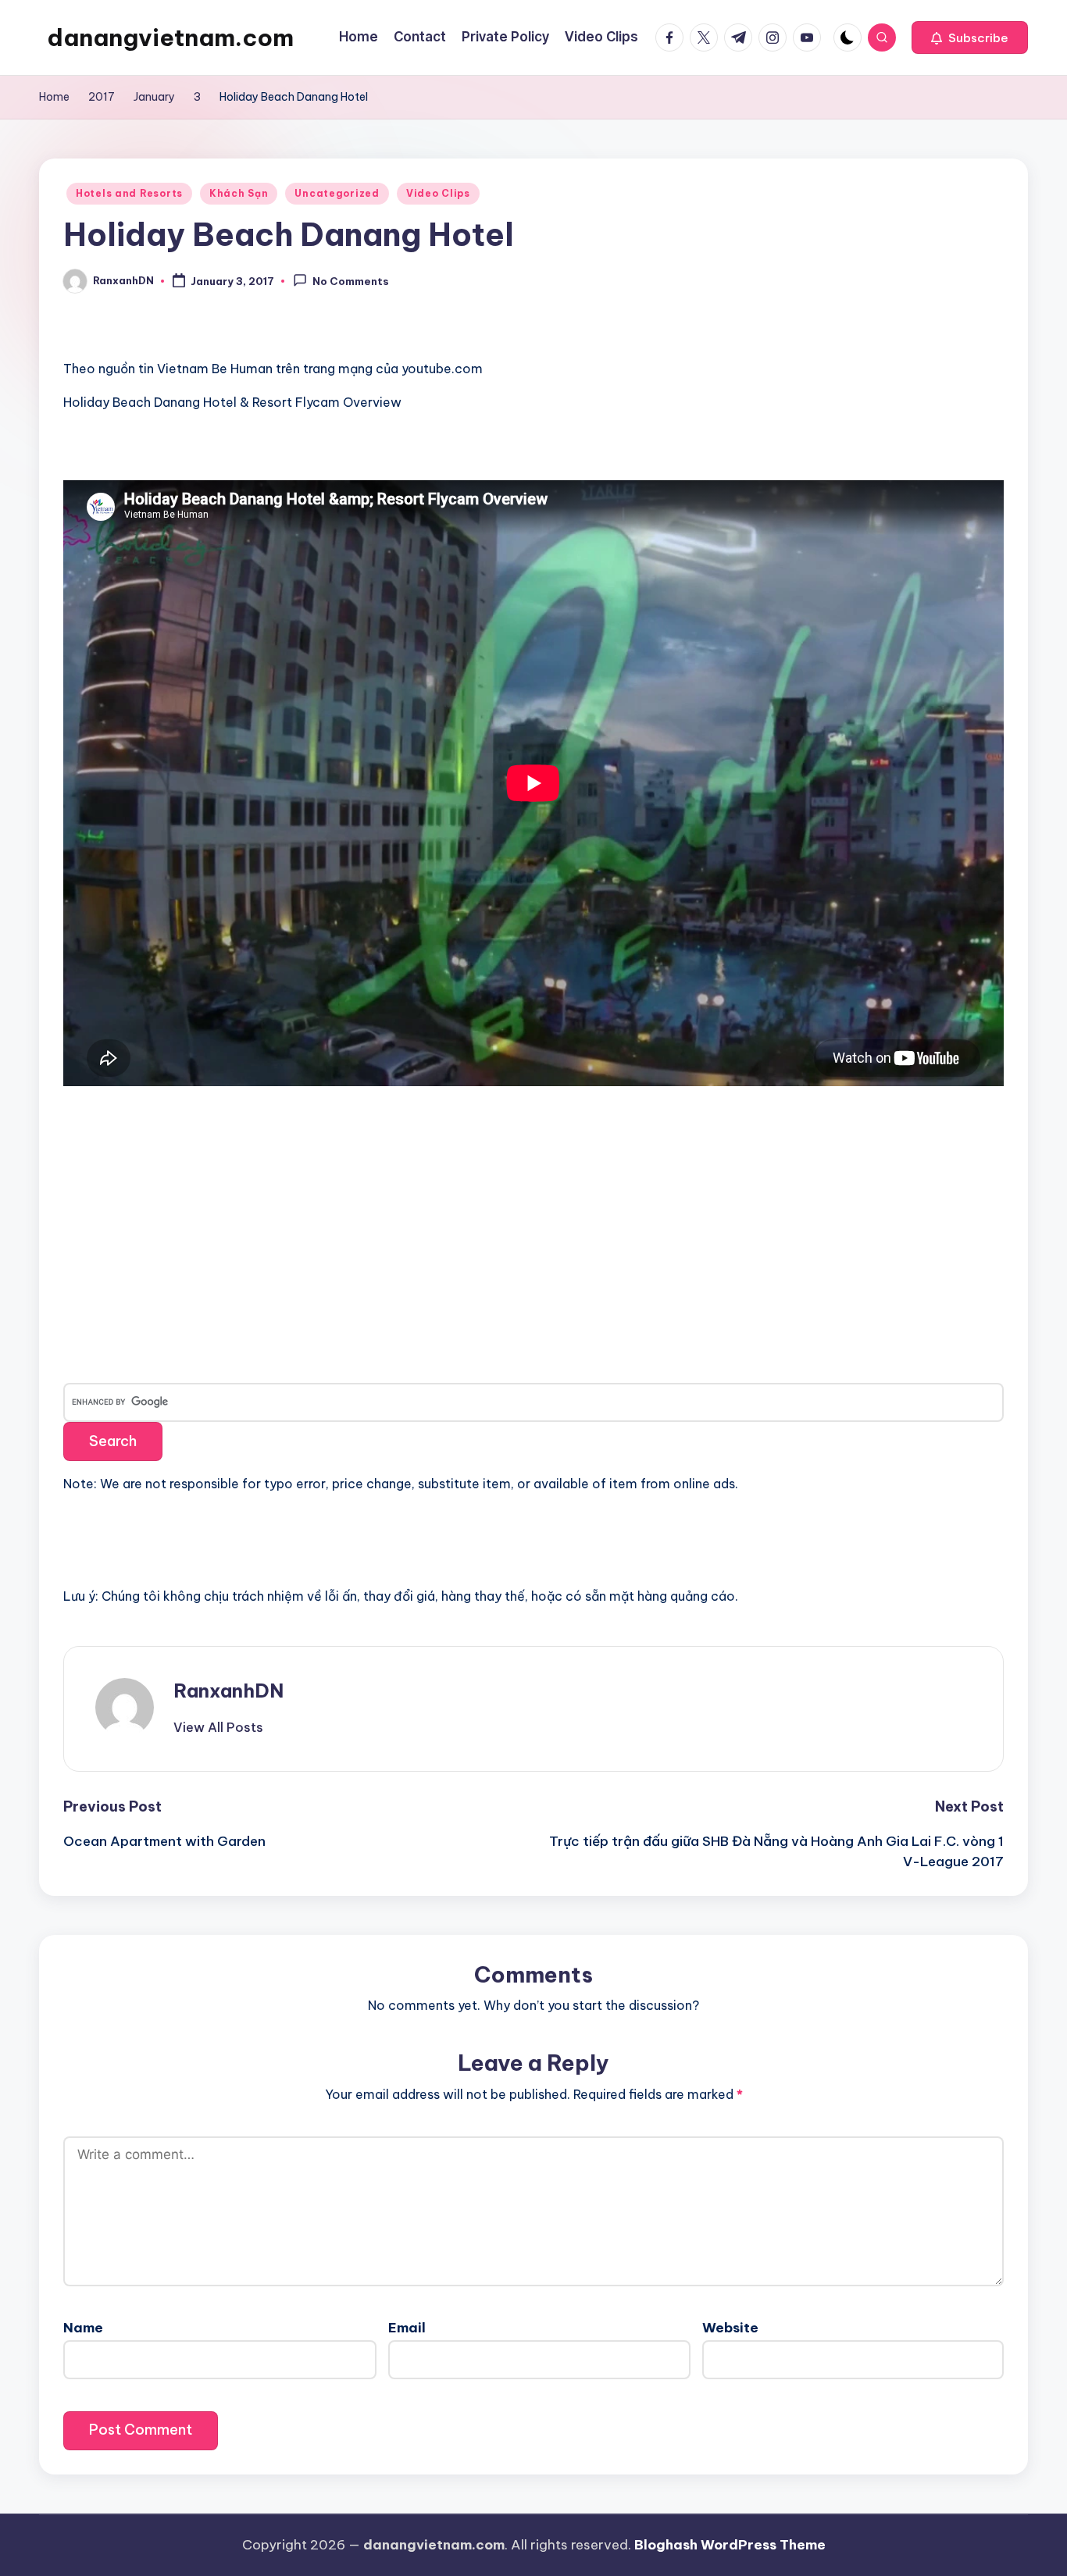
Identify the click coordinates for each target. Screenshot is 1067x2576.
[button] (970, 37)
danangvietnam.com (170, 37)
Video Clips (438, 193)
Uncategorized (337, 193)
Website (730, 2328)
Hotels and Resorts (129, 193)
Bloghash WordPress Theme (730, 2545)
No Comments (351, 282)
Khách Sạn (239, 193)
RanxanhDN (228, 1691)
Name (83, 2328)
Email (407, 2328)
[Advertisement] (180, 1224)
